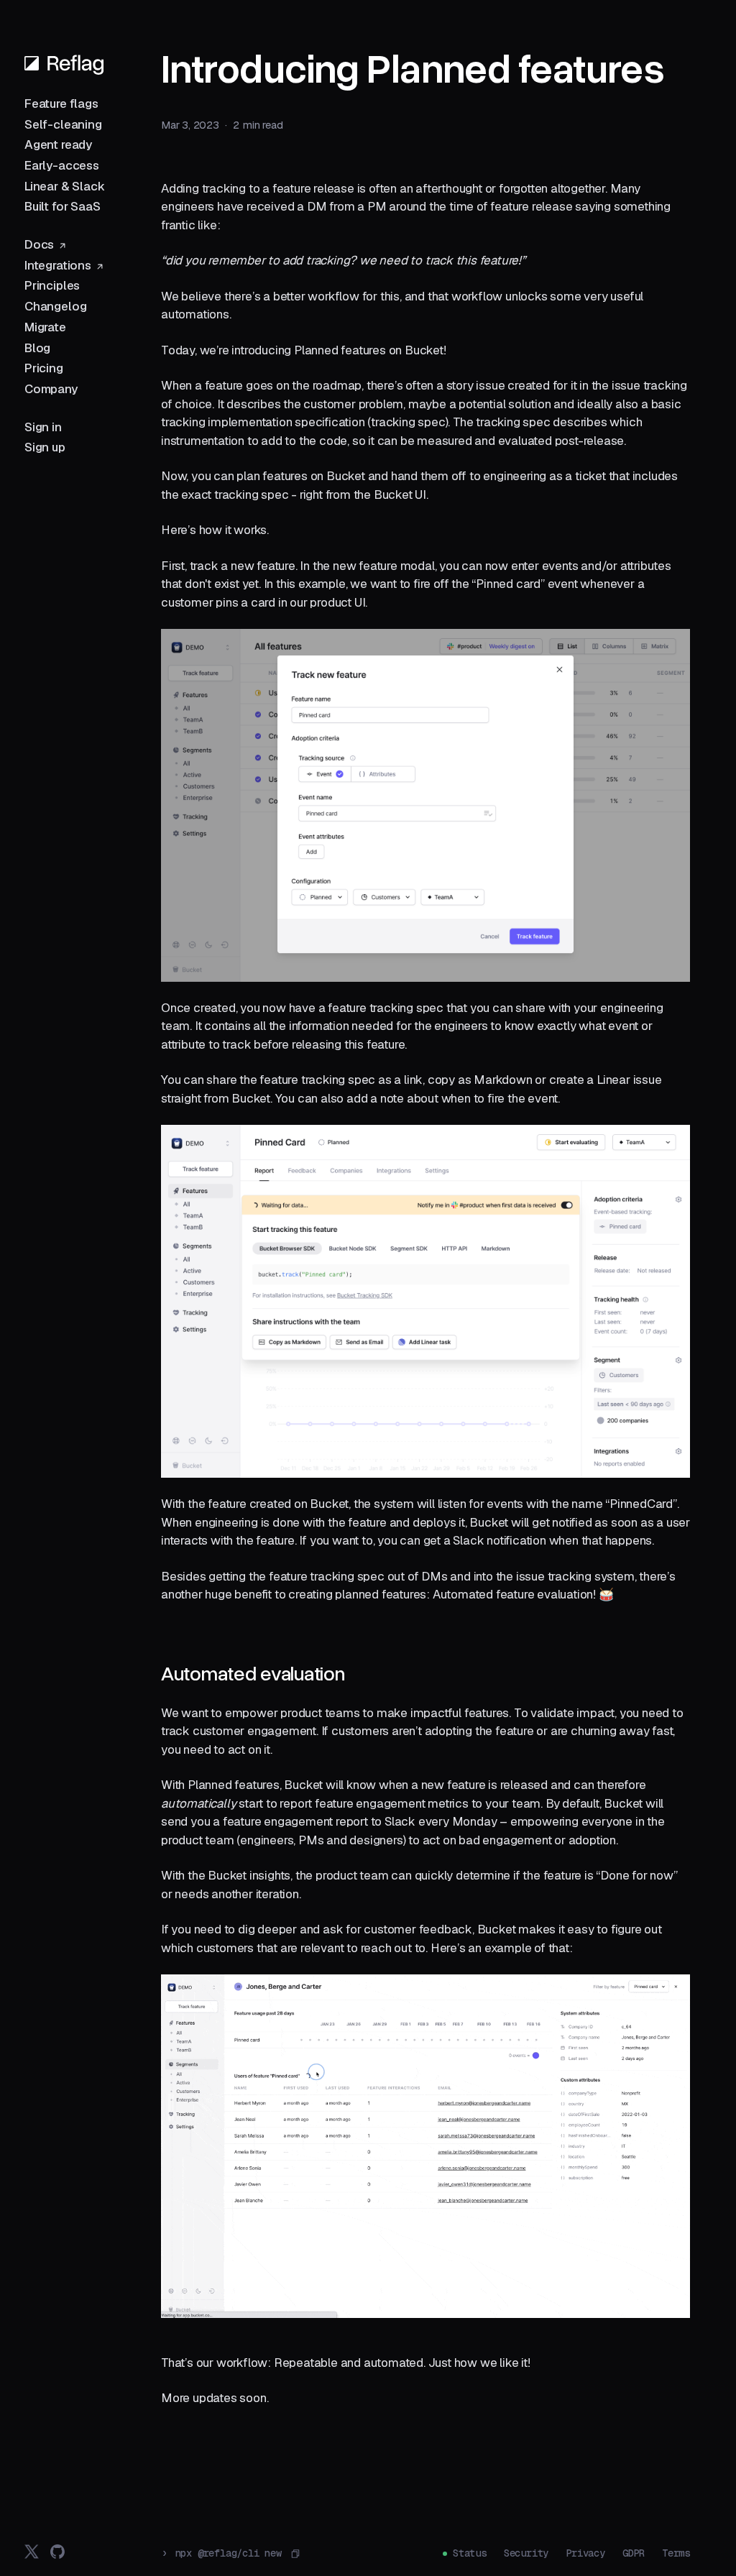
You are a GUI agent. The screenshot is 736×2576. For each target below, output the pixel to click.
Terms (676, 2553)
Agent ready (58, 144)
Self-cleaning (63, 124)
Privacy (585, 2553)
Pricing (44, 368)
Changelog (55, 306)
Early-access (62, 165)
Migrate (45, 327)
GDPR (634, 2553)
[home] (64, 63)
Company (51, 389)
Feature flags (61, 103)
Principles (52, 285)
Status (470, 2553)
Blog (37, 348)
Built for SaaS (63, 206)
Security (526, 2553)
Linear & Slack (65, 186)
